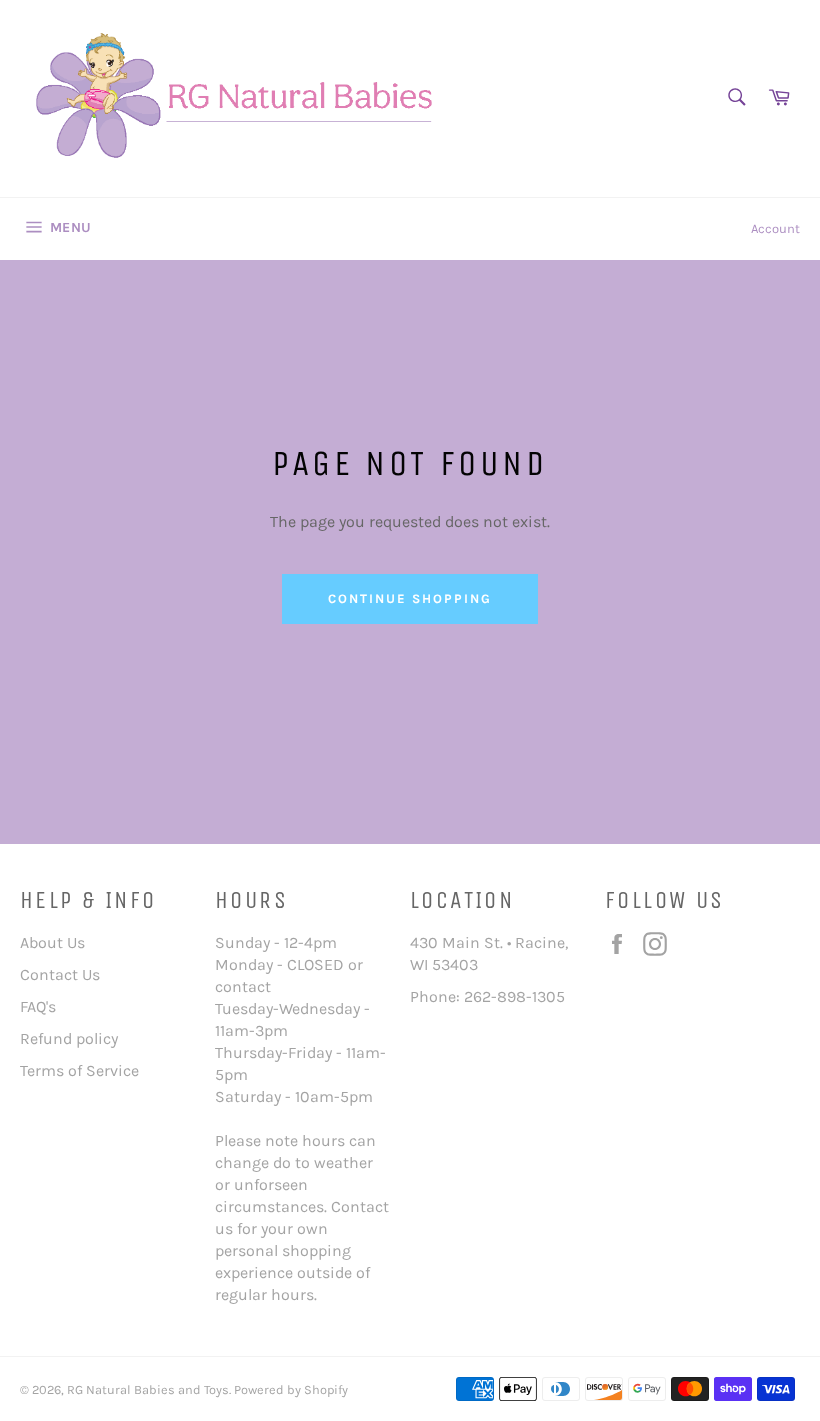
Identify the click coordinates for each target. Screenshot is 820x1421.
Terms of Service (79, 1070)
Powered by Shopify (291, 1389)
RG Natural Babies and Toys (148, 1389)
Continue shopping (409, 598)
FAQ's (38, 1006)
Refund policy (69, 1038)
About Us (52, 942)
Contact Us (60, 974)
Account (775, 228)
